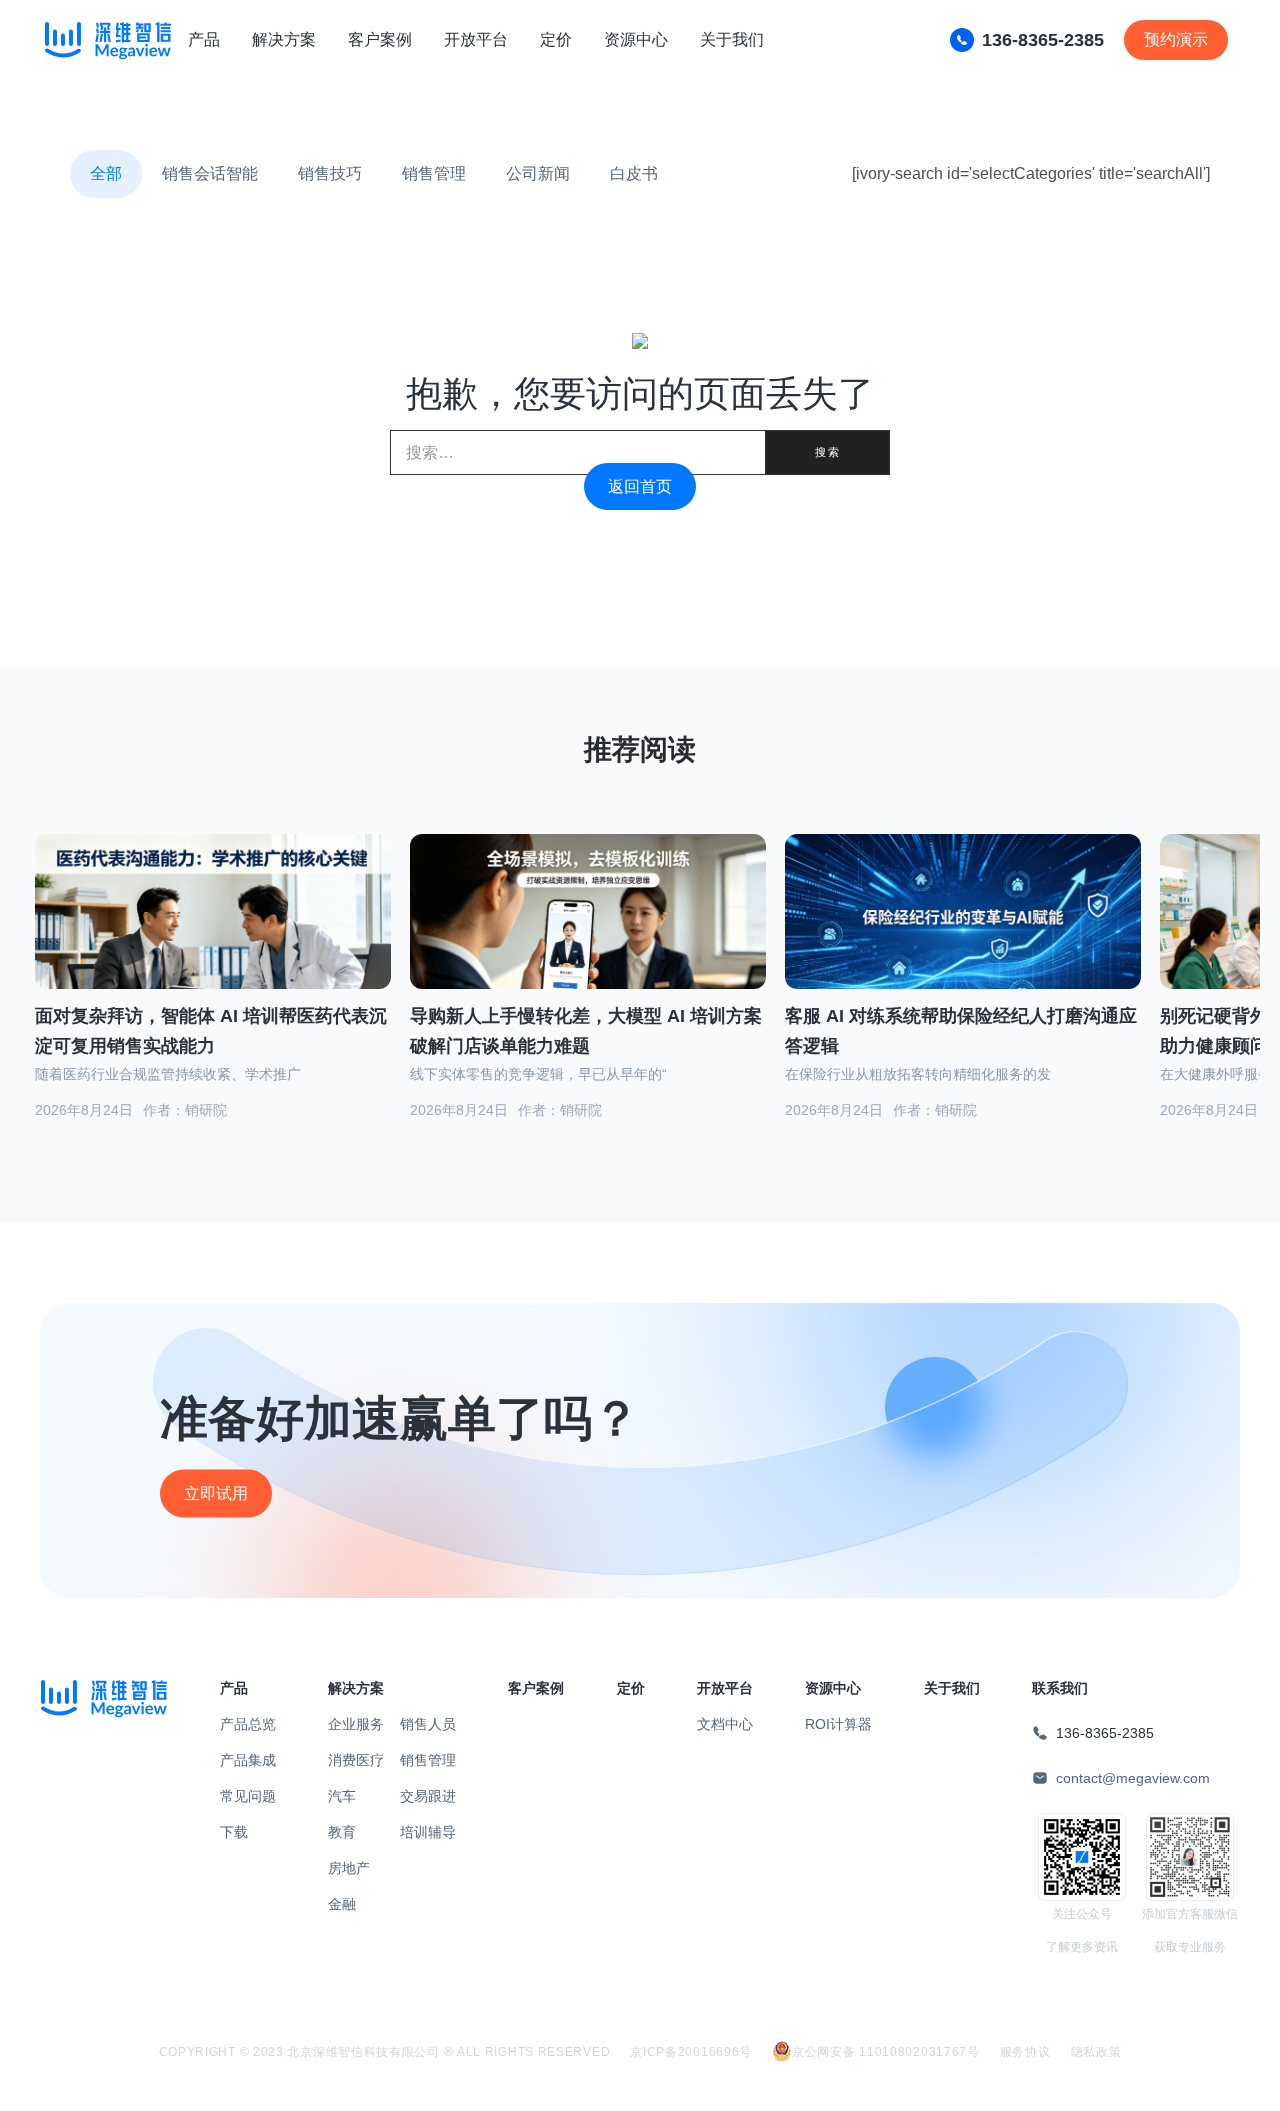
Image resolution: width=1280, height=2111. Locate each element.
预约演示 (1176, 39)
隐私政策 (1096, 2052)
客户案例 (380, 39)
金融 (342, 1904)
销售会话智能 (210, 173)
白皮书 (634, 173)
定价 (556, 39)
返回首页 (640, 486)
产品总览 (248, 1724)
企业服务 (356, 1724)
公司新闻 (538, 173)
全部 (106, 173)
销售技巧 (330, 173)
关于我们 (732, 39)
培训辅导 (428, 1832)
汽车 (342, 1796)
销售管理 (434, 173)
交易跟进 (428, 1796)
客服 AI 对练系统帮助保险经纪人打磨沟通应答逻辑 (961, 1031)
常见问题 (248, 1796)
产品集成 (248, 1760)
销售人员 (428, 1724)
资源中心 (636, 39)
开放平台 (476, 39)
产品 (204, 39)
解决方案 (284, 39)
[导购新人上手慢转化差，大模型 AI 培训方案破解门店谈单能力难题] (588, 936)
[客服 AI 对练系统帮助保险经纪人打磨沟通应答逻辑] (963, 936)
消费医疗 (356, 1760)
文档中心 (725, 1724)
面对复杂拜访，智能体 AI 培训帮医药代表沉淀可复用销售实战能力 (211, 1031)
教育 (342, 1832)
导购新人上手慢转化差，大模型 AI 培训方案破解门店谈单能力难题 (586, 1031)
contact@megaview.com (1133, 1778)
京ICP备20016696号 (691, 2052)
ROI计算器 (838, 1724)
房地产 (349, 1868)
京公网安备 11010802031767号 (886, 2052)
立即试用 (216, 1493)
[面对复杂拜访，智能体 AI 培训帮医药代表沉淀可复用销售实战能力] (213, 936)
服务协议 (1025, 2052)
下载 (234, 1832)
